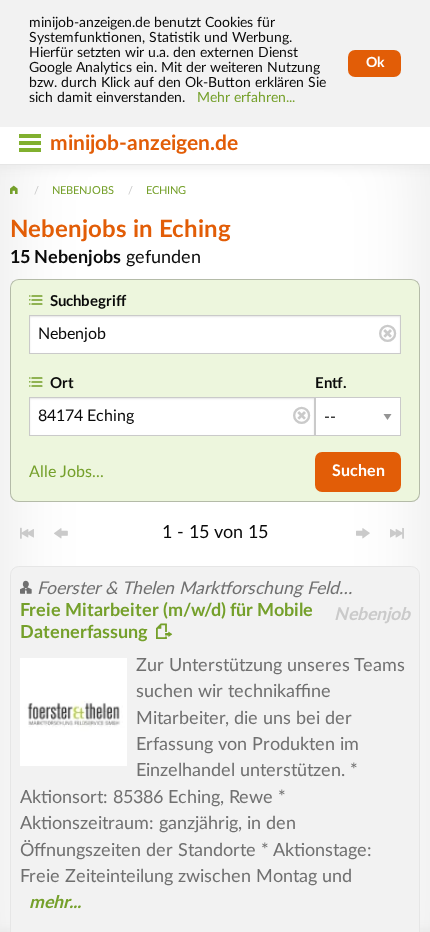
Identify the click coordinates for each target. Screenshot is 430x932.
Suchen (358, 471)
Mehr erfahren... (246, 98)
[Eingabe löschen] (387, 335)
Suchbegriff (88, 301)
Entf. (331, 383)
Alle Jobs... (66, 472)
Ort (62, 383)
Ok (375, 63)
